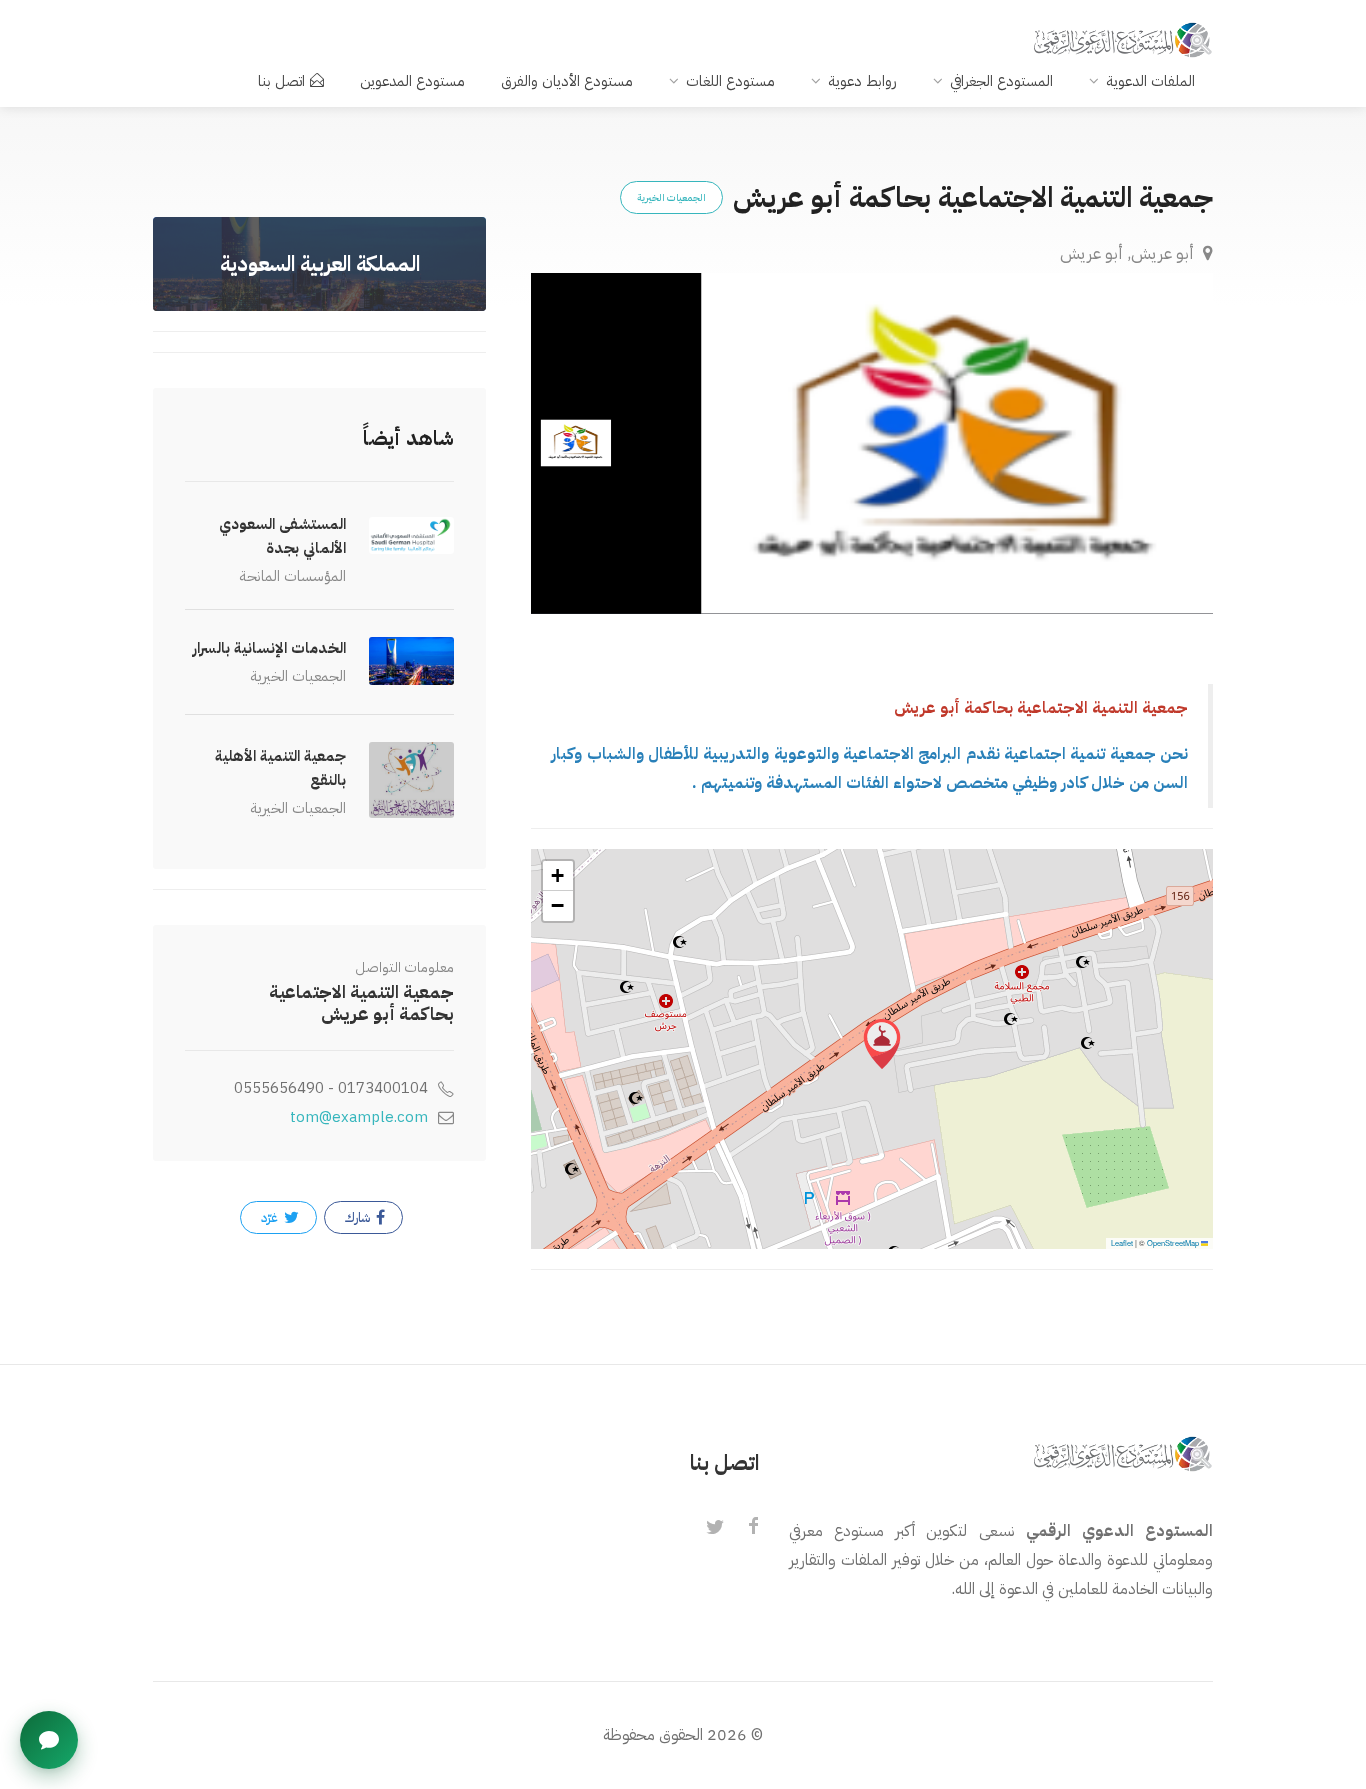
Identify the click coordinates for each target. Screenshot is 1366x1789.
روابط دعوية (862, 81)
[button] (882, 1044)
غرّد (271, 1217)
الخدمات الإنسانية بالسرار (269, 648)
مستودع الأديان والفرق (567, 81)
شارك (359, 1217)
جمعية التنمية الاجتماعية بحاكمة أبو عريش (361, 1002)
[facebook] (753, 1528)
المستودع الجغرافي (1001, 81)
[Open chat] (49, 1740)
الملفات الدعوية (1150, 81)
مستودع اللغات (730, 81)
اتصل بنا (281, 81)
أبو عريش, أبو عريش (1129, 253)
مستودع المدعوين (412, 81)
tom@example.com (359, 1117)
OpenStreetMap (1173, 1242)
